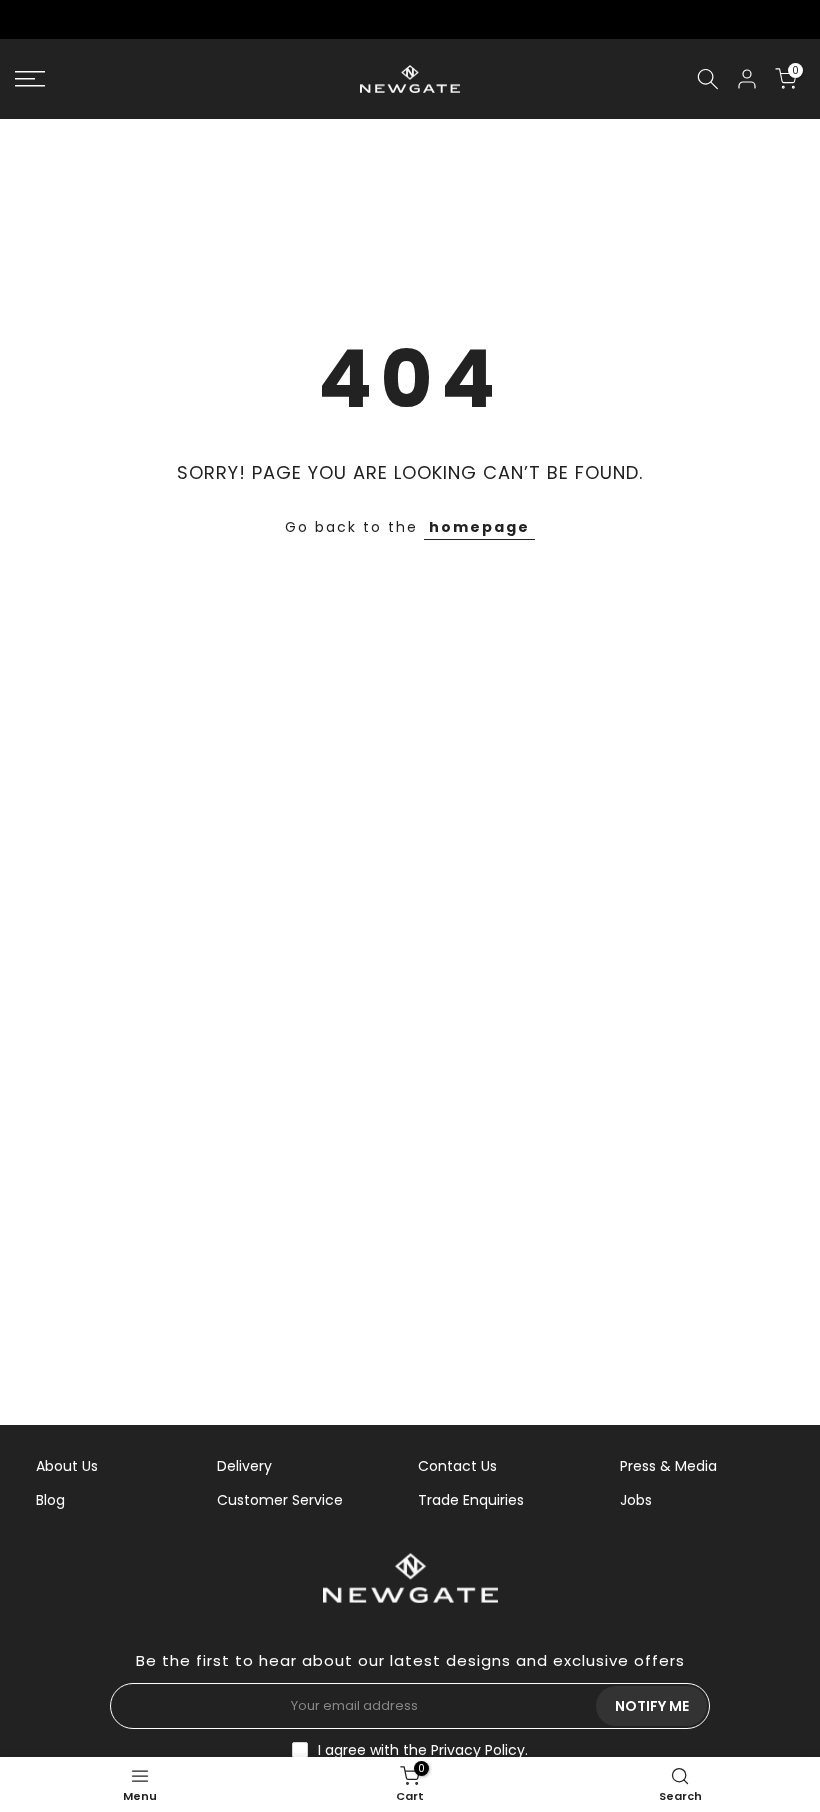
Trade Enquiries (471, 1500)
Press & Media (668, 1466)
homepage (479, 527)
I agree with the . (423, 1750)
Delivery (244, 1466)
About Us (67, 1466)
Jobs (636, 1500)
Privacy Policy (478, 1750)
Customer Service (280, 1500)
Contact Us (457, 1466)
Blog (50, 1500)
